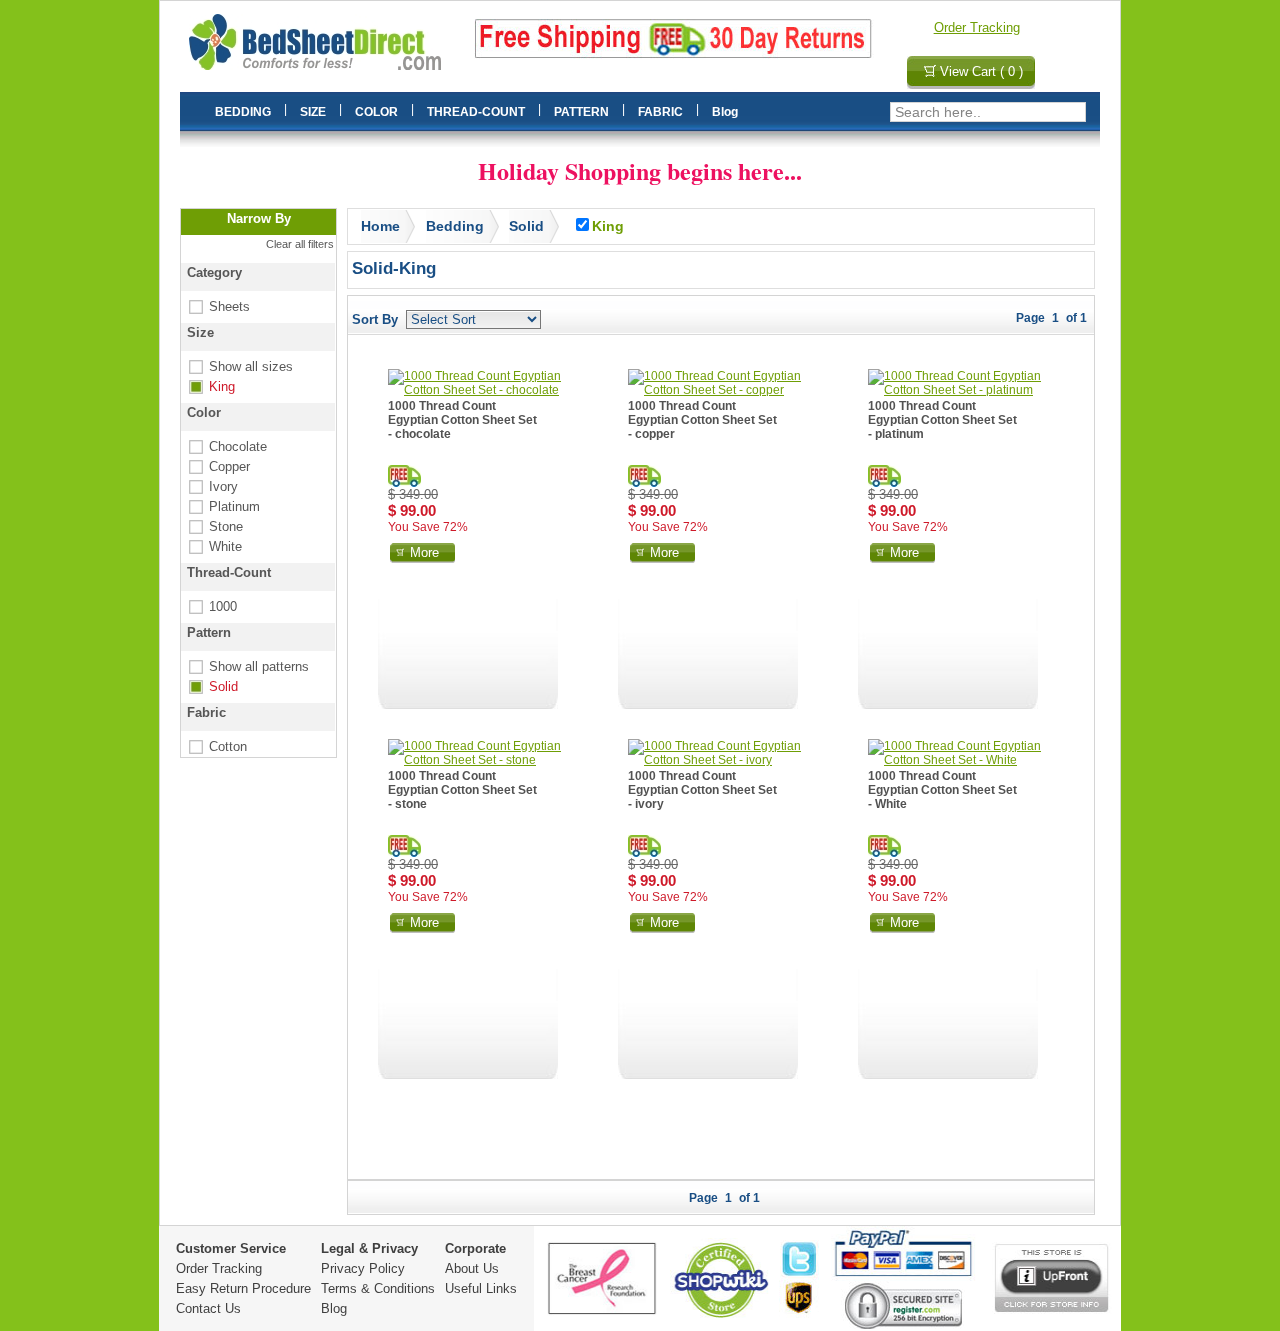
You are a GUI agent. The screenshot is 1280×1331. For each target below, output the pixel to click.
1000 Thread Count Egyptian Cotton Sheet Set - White (942, 790)
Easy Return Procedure (243, 1288)
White (213, 546)
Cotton (216, 746)
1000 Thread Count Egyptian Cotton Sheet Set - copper (702, 420)
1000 (211, 606)
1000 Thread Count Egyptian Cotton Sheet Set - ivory (702, 790)
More (424, 552)
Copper (217, 466)
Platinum (222, 506)
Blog (334, 1308)
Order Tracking (977, 27)
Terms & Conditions (378, 1288)
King (210, 386)
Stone (214, 526)
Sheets (217, 306)
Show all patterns (247, 666)
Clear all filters (300, 244)
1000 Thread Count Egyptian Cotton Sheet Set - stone (462, 790)
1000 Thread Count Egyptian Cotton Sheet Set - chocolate (462, 420)
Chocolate (226, 446)
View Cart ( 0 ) (981, 71)
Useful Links (481, 1288)
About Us (472, 1268)
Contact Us (208, 1308)
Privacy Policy (363, 1268)
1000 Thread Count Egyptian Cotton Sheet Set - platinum (942, 420)
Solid (211, 686)
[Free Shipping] (404, 476)
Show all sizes (239, 366)
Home (380, 226)
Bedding (455, 226)
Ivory (211, 486)
